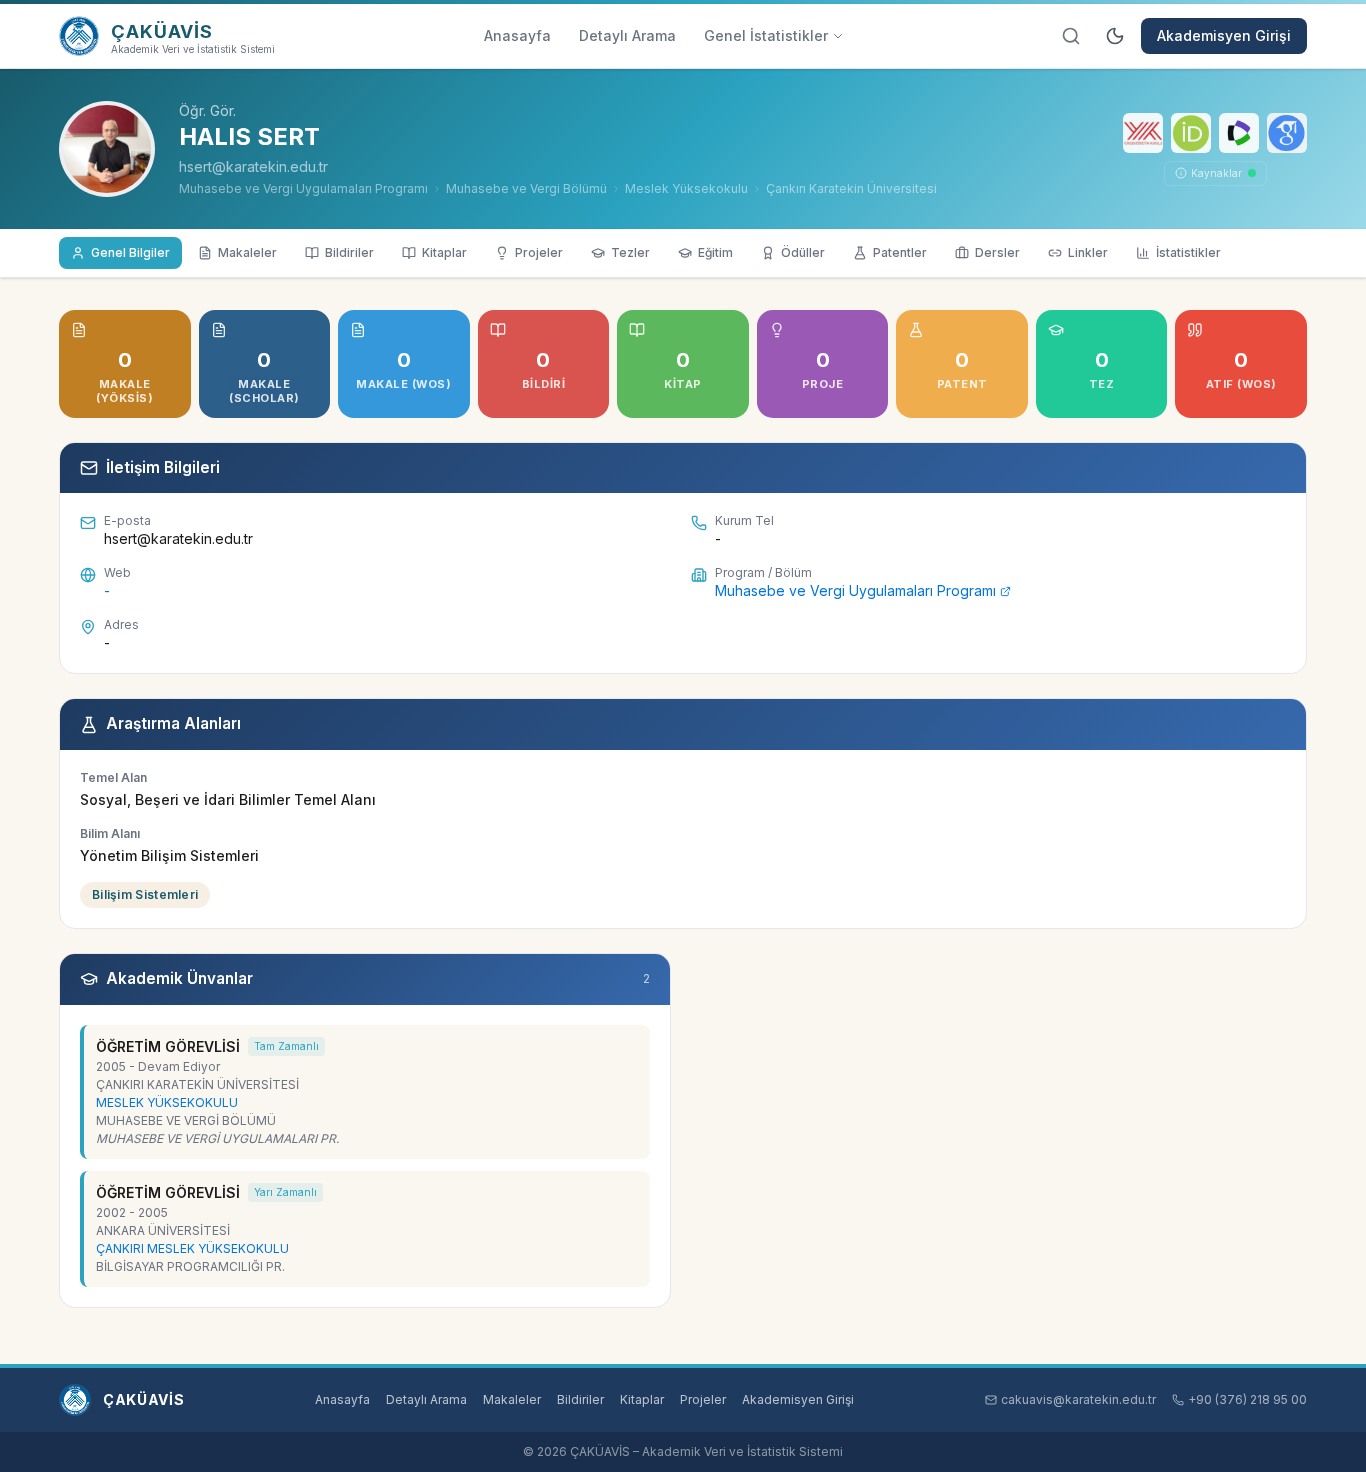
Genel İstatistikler (766, 35)
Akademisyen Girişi (1224, 35)
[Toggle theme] (1115, 36)
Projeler (703, 1399)
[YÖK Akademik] (1143, 133)
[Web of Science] (1239, 133)
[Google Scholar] (1287, 133)
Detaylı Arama (627, 35)
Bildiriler (580, 1399)
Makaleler (512, 1399)
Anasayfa (517, 35)
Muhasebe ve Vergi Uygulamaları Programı (855, 590)
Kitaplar (642, 1399)
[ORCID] (1191, 133)
